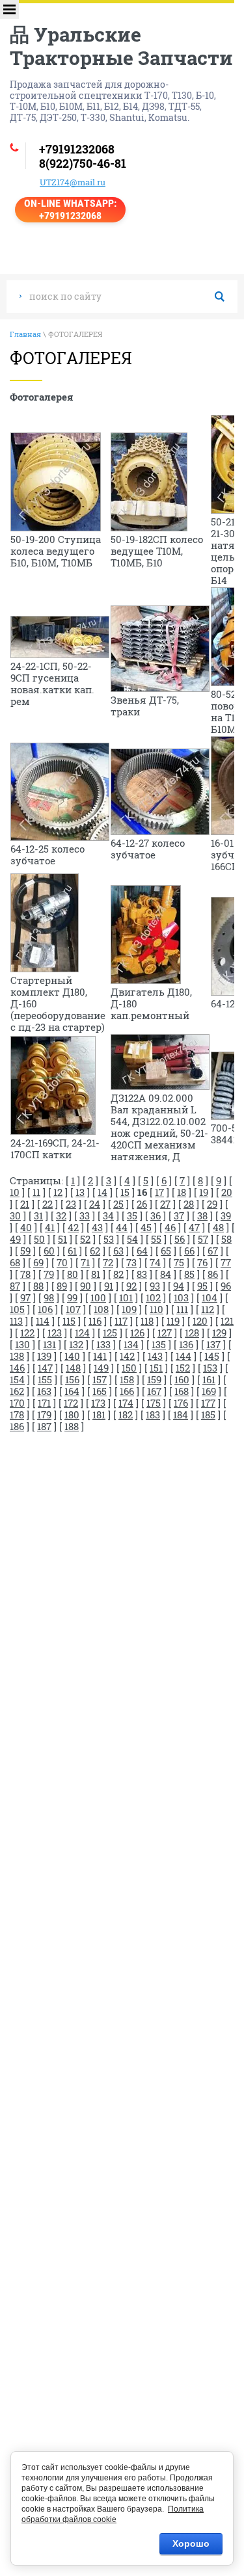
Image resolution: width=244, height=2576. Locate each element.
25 (118, 1204)
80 (73, 1274)
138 (17, 1356)
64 (142, 1251)
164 (72, 1391)
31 (38, 1215)
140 (72, 1356)
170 (17, 1403)
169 (209, 1391)
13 (80, 1192)
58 (226, 1239)
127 (165, 1333)
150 (129, 1368)
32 (61, 1215)
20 (227, 1192)
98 (49, 1297)
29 (212, 1204)
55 (156, 1239)
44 (122, 1227)
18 (182, 1192)
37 (179, 1215)
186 (17, 1426)
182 (126, 1414)
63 (118, 1251)
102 (153, 1297)
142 (127, 1356)
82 (118, 1274)
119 (173, 1321)
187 (44, 1426)
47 (194, 1227)
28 (189, 1204)
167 (154, 1391)
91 (109, 1286)
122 (27, 1333)
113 (16, 1321)
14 (102, 1192)
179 (44, 1414)
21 (25, 1204)
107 (73, 1309)
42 (73, 1227)
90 (86, 1286)
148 (73, 1368)
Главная (25, 334)
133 (103, 1344)
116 (95, 1321)
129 (219, 1333)
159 (154, 1379)
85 (189, 1274)
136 (186, 1344)
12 (58, 1192)
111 (182, 1309)
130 (22, 1344)
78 (25, 1274)
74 (155, 1262)
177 (208, 1403)
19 (204, 1192)
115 (69, 1321)
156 (72, 1379)
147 (45, 1368)
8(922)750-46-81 (83, 163)
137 (213, 1344)
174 (126, 1403)
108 (101, 1309)
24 (95, 1204)
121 (227, 1321)
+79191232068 (77, 149)
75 (179, 1262)
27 (165, 1204)
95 (202, 1286)
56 (180, 1239)
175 (154, 1403)
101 (126, 1297)
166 (127, 1391)
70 (62, 1262)
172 (71, 1403)
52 (85, 1239)
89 (62, 1286)
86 (213, 1274)
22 (47, 1204)
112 (208, 1309)
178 (17, 1414)
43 (97, 1227)
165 (100, 1391)
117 (121, 1321)
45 (146, 1227)
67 (213, 1251)
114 (43, 1321)
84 (166, 1274)
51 (62, 1239)
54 (132, 1239)
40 (26, 1227)
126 (137, 1333)
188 (72, 1426)
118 (147, 1321)
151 (156, 1368)
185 (208, 1414)
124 (82, 1333)
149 (101, 1368)
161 (209, 1379)
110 (156, 1309)
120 (200, 1321)
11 (36, 1192)
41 (50, 1227)
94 (179, 1286)
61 (72, 1251)
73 (131, 1262)
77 (226, 1262)
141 (100, 1356)
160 (182, 1379)
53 (109, 1239)
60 (49, 1251)
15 (125, 1192)
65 (166, 1251)
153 (210, 1368)
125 (110, 1333)
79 (49, 1274)
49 (15, 1239)
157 (100, 1379)
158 (127, 1379)
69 (38, 1262)
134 (131, 1344)
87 (15, 1286)
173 (98, 1403)
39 (226, 1215)
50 (39, 1239)
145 (212, 1356)
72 (108, 1262)
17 (159, 1192)
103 (181, 1297)
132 (76, 1344)
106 (45, 1309)
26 (142, 1204)
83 (142, 1274)
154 (17, 1379)
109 (129, 1309)
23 (71, 1204)
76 (202, 1262)
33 (85, 1215)
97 (25, 1297)
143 (155, 1356)
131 (49, 1344)
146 (17, 1368)
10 (15, 1192)
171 (44, 1403)
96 (226, 1286)
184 (181, 1414)
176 (181, 1403)
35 (132, 1215)
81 (96, 1274)
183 (153, 1414)
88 (38, 1286)
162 (17, 1391)
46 (170, 1227)
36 (156, 1215)
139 (44, 1356)
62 (95, 1251)
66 (189, 1251)
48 (218, 1227)
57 (203, 1239)
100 (98, 1297)
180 (72, 1414)
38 (202, 1215)
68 (15, 1262)
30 (15, 1215)
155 (45, 1379)
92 (131, 1286)
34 (108, 1215)
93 (155, 1286)
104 (210, 1297)
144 (183, 1356)
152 (183, 1368)
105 (17, 1309)
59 (25, 1251)
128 (192, 1333)
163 (44, 1391)
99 (72, 1297)
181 (99, 1414)
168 (182, 1391)
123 (55, 1333)
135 (159, 1344)
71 (85, 1262)
